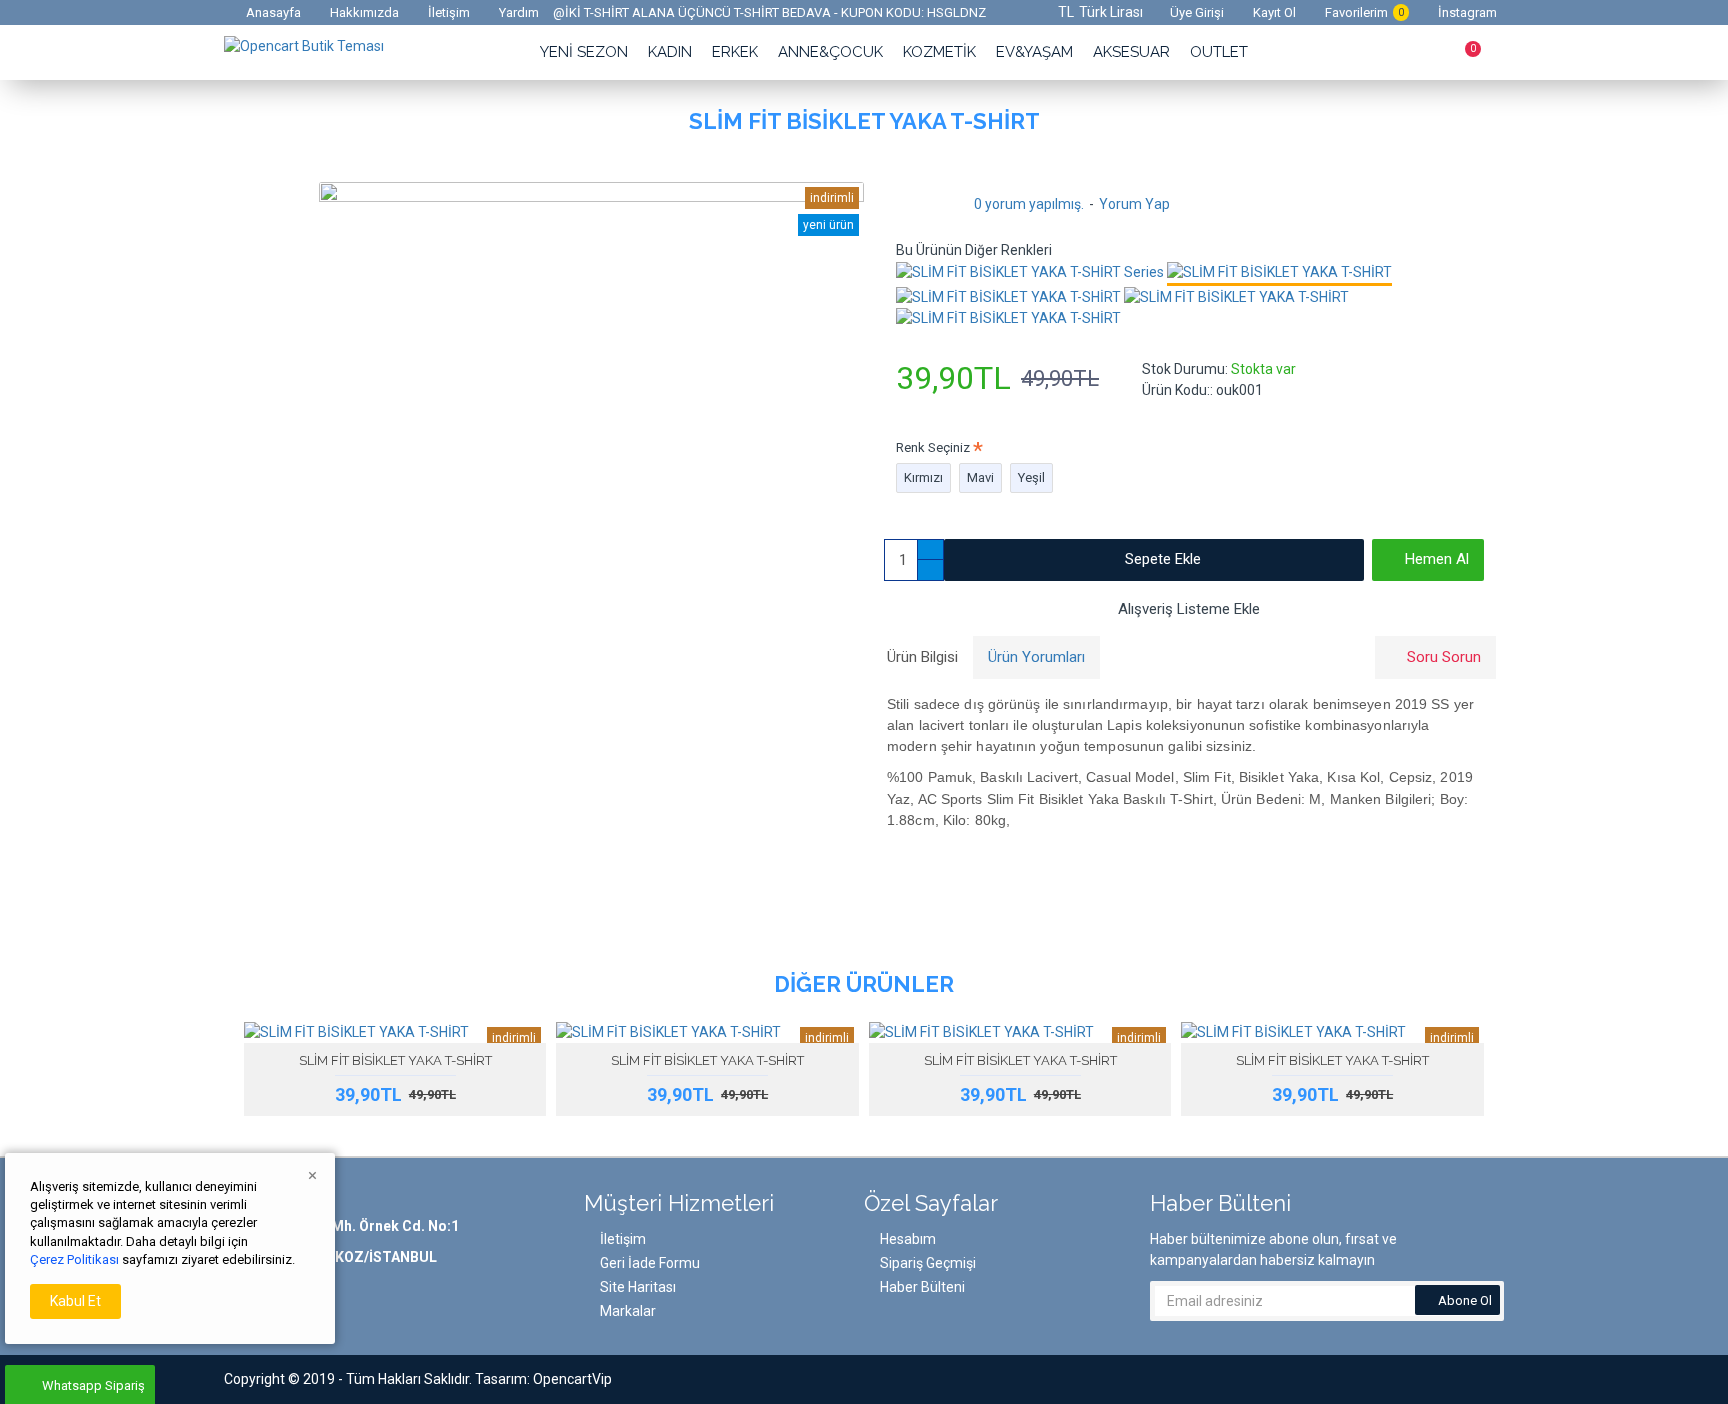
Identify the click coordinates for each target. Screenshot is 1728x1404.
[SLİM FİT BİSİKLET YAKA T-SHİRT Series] (1030, 272)
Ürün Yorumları (1036, 657)
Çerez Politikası (74, 1259)
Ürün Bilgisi (922, 657)
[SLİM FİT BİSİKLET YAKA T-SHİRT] (1279, 273)
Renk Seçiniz (933, 447)
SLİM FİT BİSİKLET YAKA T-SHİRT (395, 1060)
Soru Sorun (1444, 657)
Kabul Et (75, 1301)
